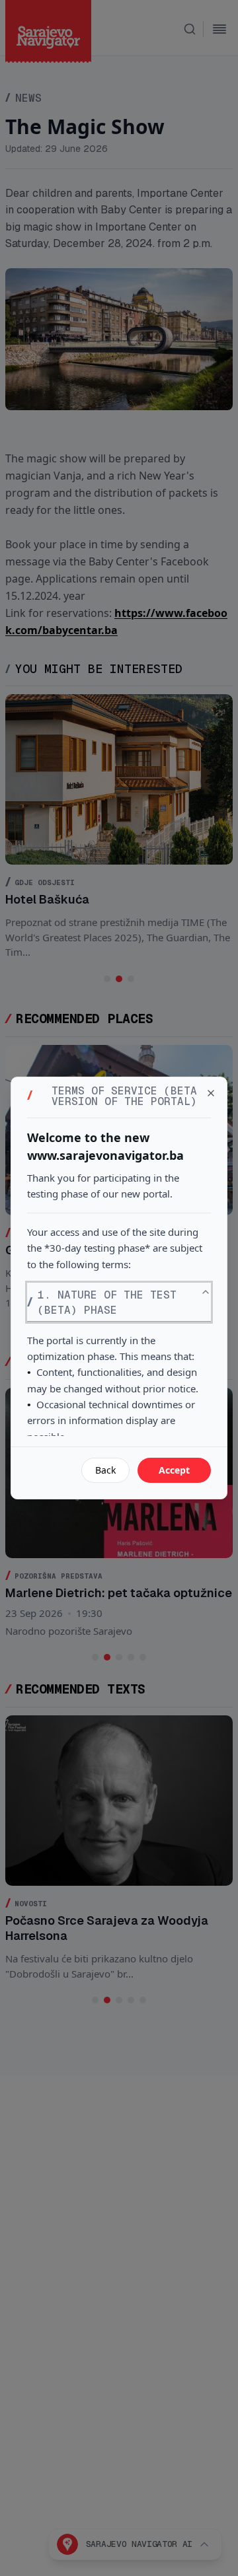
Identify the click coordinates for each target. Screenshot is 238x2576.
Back (105, 1470)
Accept (174, 1470)
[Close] (211, 1093)
